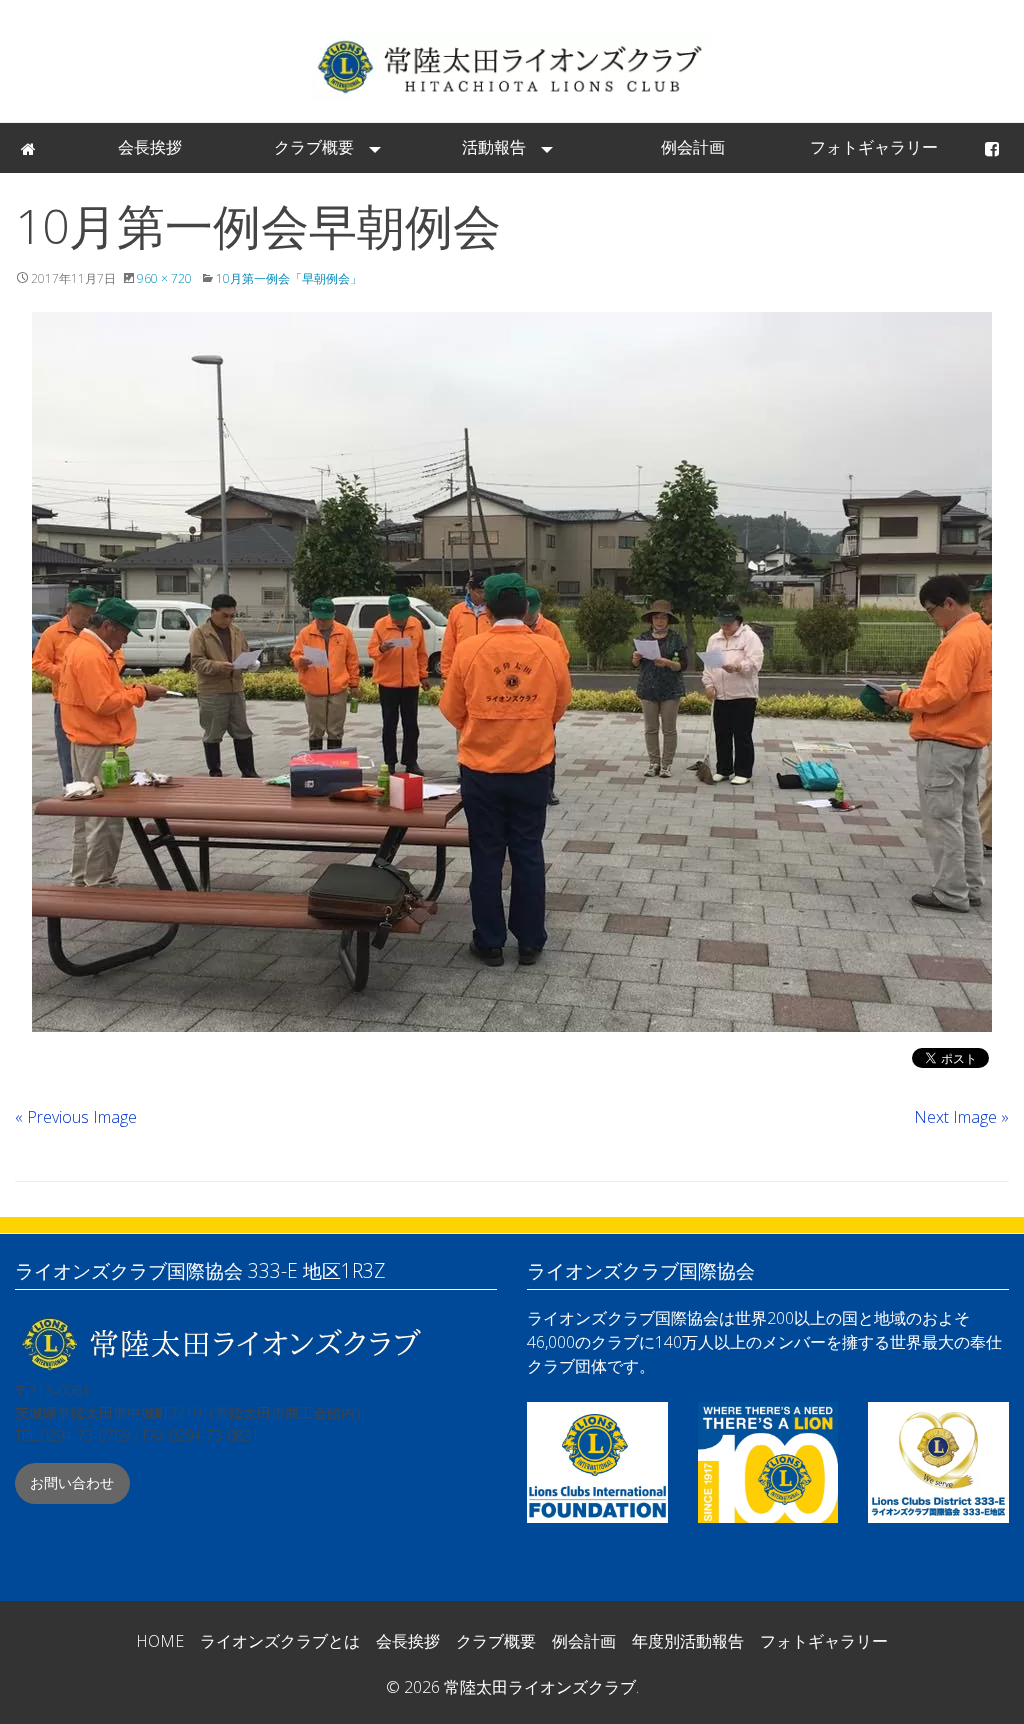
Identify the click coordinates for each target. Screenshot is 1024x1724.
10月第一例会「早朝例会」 (289, 278)
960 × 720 (164, 278)
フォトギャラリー (874, 147)
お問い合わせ (72, 1482)
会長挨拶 (150, 147)
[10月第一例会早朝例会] (512, 672)
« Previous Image (76, 1117)
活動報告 (494, 147)
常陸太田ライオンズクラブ (512, 65)
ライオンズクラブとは (280, 1641)
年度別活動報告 (688, 1641)
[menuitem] (30, 148)
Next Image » (961, 1117)
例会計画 (693, 147)
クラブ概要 (314, 147)
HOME (160, 1641)
